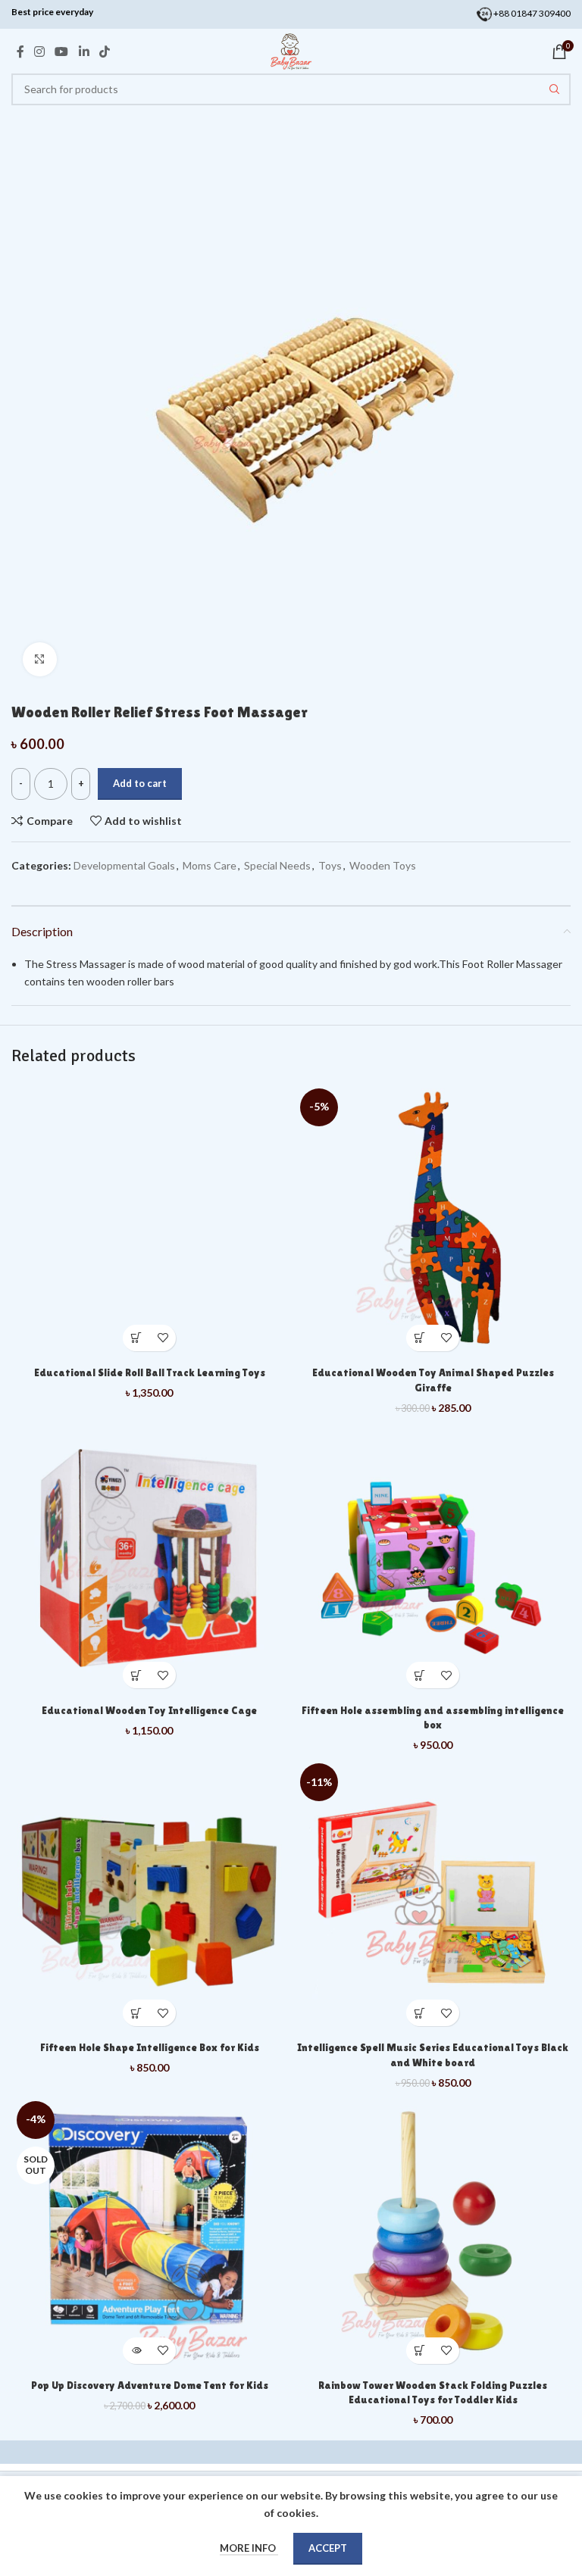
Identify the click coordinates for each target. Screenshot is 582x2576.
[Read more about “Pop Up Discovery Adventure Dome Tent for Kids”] (136, 2351)
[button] (136, 1338)
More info (249, 2548)
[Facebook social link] (20, 52)
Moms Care (210, 865)
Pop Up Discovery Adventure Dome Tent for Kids (150, 2385)
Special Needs (277, 865)
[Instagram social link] (39, 52)
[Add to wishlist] (163, 1338)
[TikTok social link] (104, 52)
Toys (330, 865)
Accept (328, 2548)
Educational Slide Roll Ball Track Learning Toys (150, 1372)
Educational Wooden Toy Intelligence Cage (149, 1710)
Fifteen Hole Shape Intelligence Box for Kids (150, 2047)
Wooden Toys (383, 865)
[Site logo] (291, 50)
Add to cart (140, 783)
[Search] (555, 89)
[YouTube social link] (62, 52)
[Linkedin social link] (84, 52)
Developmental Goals (124, 865)
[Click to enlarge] (40, 659)
